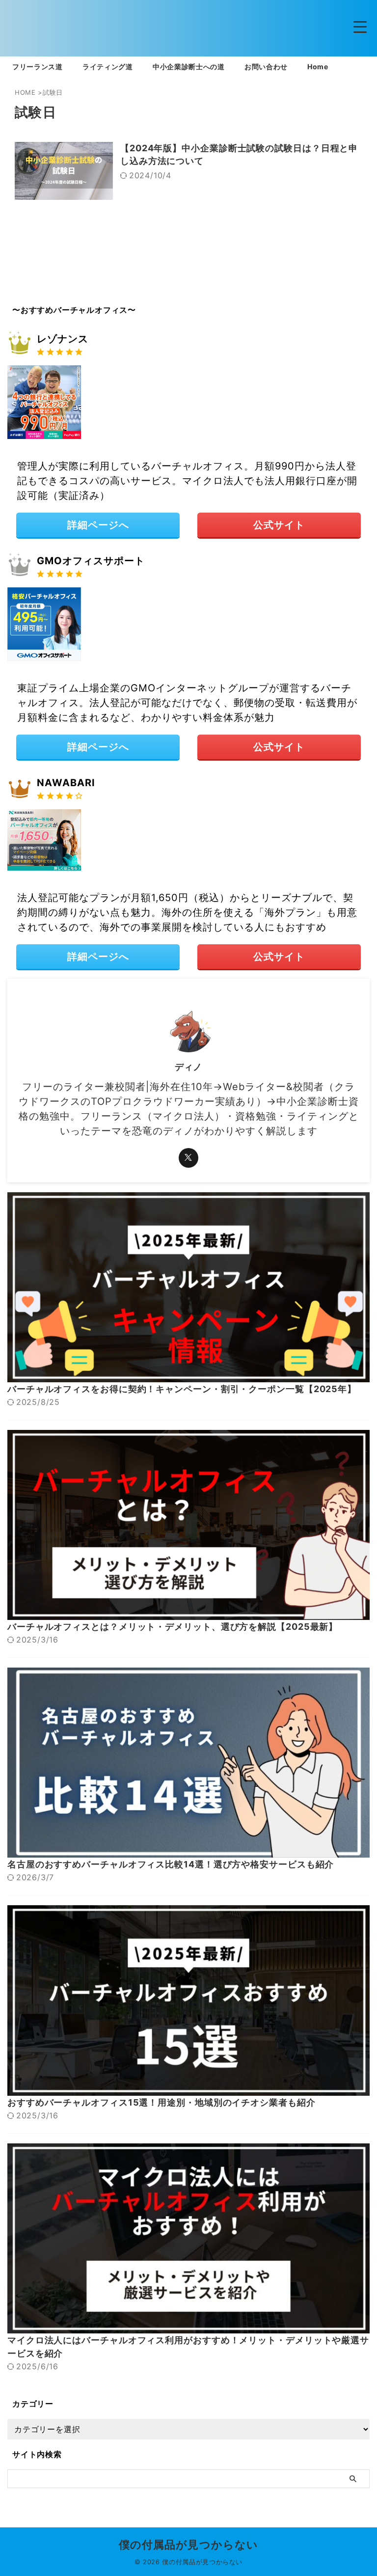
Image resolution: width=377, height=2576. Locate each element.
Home (318, 67)
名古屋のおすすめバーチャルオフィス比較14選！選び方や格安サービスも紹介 (171, 1864)
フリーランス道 (38, 67)
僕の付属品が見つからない (188, 2545)
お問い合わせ (266, 67)
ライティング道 (108, 67)
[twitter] (188, 1158)
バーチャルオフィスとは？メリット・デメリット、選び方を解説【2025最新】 (173, 1627)
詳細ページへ (98, 525)
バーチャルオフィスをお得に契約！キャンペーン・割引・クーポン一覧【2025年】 (182, 1389)
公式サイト (279, 525)
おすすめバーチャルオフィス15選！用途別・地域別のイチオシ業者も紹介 (162, 2102)
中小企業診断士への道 (189, 67)
